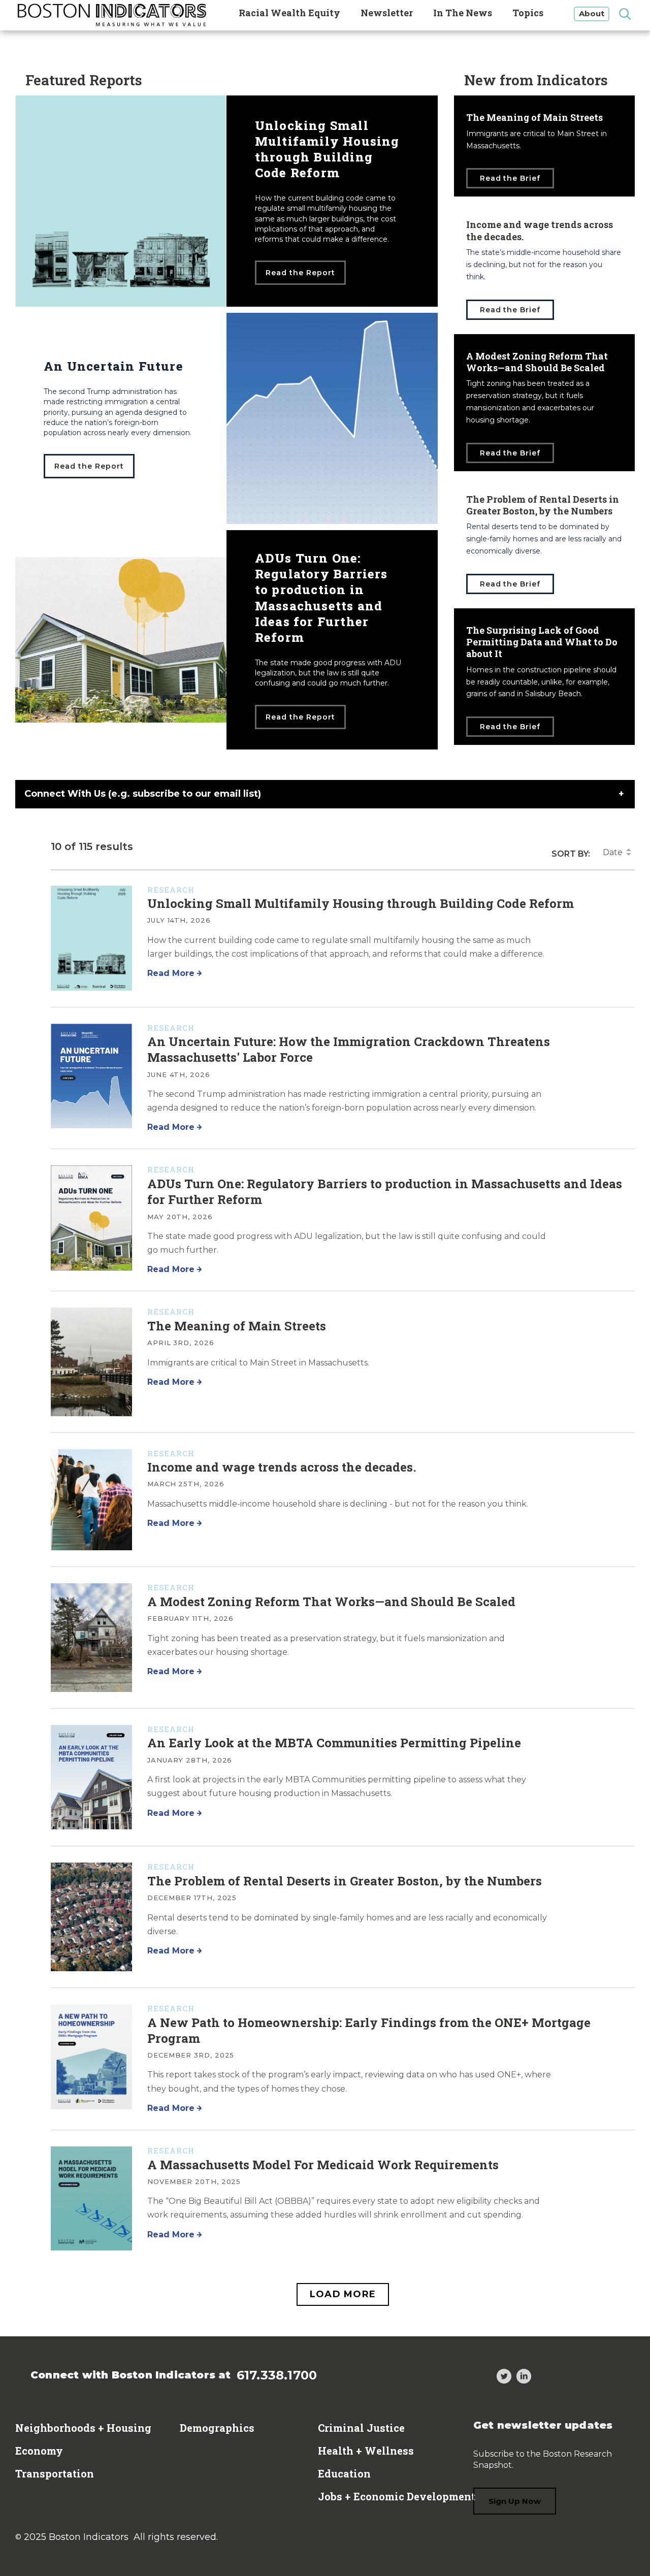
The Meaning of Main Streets (237, 1326)
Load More (343, 2294)
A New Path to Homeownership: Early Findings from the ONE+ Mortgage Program (369, 2030)
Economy (39, 2451)
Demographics (217, 2428)
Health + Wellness (366, 2451)
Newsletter (387, 13)
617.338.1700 (277, 2375)
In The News (463, 13)
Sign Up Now (515, 2501)
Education (344, 2473)
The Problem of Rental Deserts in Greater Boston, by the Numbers (345, 1881)
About (592, 13)
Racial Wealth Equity (289, 13)
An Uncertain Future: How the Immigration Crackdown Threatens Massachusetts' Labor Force (349, 1049)
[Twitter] (504, 2378)
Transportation (55, 2473)
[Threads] (484, 2378)
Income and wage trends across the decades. (282, 1467)
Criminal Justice (361, 2428)
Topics (528, 13)
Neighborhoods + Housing (83, 2428)
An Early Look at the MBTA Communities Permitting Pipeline (334, 1743)
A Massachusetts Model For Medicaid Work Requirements (323, 2165)
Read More (171, 973)
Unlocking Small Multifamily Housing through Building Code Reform (361, 903)
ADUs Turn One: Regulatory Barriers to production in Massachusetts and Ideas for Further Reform (385, 1192)
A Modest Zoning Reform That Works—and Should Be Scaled (331, 1602)
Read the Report (300, 273)
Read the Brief (510, 178)
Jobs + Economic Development (397, 2496)
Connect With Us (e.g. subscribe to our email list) (143, 794)
